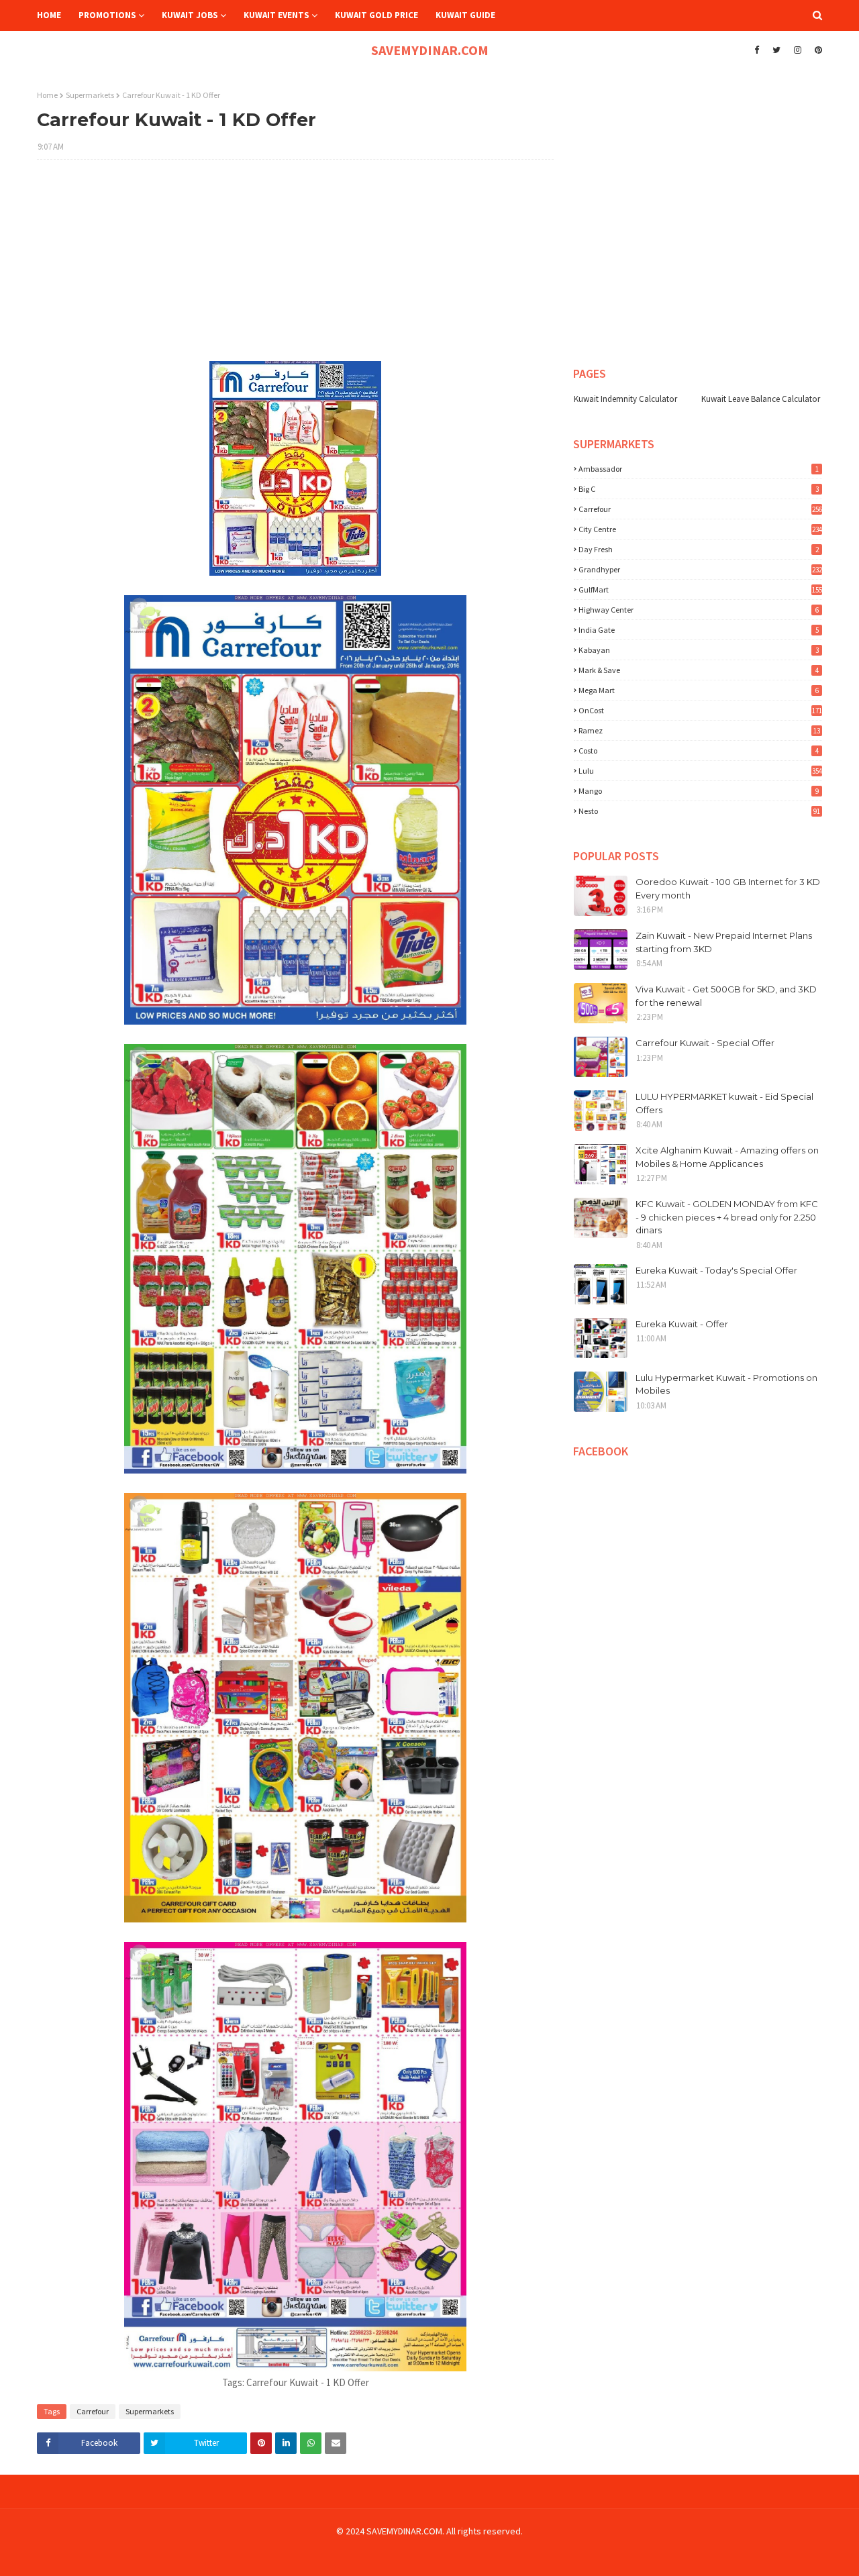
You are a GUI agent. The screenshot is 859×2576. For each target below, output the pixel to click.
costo (699, 751)
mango (699, 791)
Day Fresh (699, 549)
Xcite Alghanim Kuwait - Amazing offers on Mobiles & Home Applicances (727, 1157)
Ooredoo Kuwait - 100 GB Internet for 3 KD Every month (728, 888)
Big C (699, 489)
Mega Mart (699, 690)
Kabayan (699, 650)
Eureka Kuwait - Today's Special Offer (716, 1270)
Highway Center (699, 610)
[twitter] (776, 50)
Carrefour (93, 2411)
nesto (699, 811)
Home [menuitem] (49, 15)
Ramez (699, 730)
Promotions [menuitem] (107, 15)
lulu (700, 771)
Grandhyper (700, 569)
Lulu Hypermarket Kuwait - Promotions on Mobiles (726, 1384)
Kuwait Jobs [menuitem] (190, 15)
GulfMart (700, 589)
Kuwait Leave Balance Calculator (761, 399)
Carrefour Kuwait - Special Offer (705, 1043)
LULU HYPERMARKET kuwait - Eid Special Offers (724, 1103)
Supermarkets (90, 95)
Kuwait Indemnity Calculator (625, 399)
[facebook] (757, 50)
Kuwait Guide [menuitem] (465, 15)
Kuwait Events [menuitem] (276, 15)
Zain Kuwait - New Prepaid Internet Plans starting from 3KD (724, 942)
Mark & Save (699, 670)
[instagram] (798, 50)
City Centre (700, 529)
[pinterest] (817, 50)
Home (47, 95)
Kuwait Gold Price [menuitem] (376, 15)
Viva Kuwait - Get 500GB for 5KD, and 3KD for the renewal (726, 996)
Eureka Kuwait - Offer (682, 1324)
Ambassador (699, 469)
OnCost (700, 710)
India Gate (699, 630)
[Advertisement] (295, 267)
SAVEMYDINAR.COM (430, 50)
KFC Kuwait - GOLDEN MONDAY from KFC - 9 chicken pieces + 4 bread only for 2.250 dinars (727, 1217)
